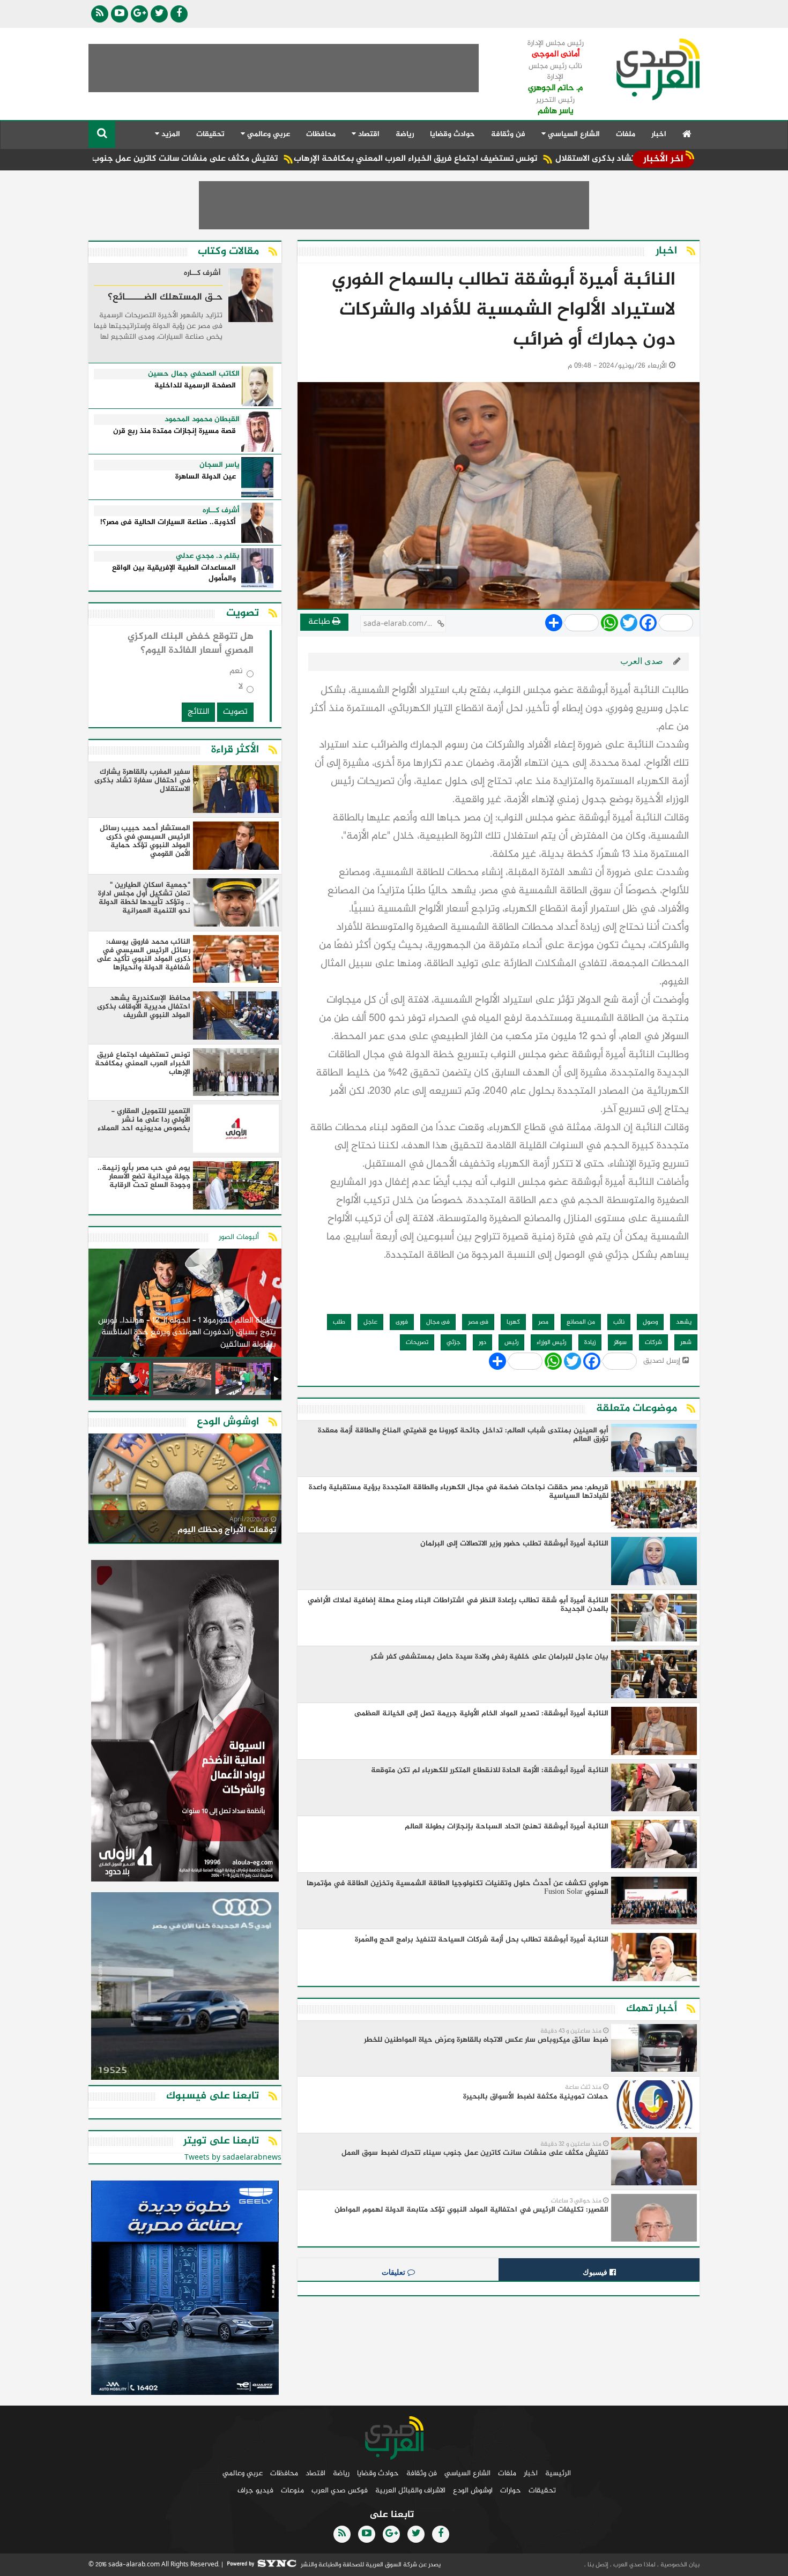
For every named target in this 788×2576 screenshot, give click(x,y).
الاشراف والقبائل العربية (410, 2491)
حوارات (511, 2491)
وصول (650, 1322)
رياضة (405, 134)
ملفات (626, 134)
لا (241, 689)
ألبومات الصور (239, 1237)
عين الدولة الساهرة (206, 477)
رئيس (511, 1342)
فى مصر (478, 1322)
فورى (402, 1322)
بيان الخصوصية (679, 2565)
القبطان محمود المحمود (202, 420)
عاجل (370, 1322)
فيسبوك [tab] (596, 2272)
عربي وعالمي (243, 2473)
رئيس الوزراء (551, 1342)
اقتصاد (315, 2473)
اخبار (659, 134)
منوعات (292, 2491)
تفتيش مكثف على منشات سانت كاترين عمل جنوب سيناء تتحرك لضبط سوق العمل (222, 159)
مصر (543, 1322)
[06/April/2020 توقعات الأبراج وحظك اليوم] (185, 1490)
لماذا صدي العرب (634, 2565)
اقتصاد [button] (368, 134)
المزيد (170, 134)
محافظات (321, 134)
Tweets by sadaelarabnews (233, 2158)
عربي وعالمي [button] (267, 134)
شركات (653, 1342)
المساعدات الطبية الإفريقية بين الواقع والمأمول (174, 574)
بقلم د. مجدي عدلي (208, 556)
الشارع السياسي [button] (573, 134)
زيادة (590, 1342)
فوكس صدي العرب (340, 2491)
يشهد (684, 1322)
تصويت (235, 712)
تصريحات (417, 1342)
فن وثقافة (508, 134)
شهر (686, 1342)
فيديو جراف (255, 2491)
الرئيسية (558, 2473)
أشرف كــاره (202, 274)
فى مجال (438, 1322)
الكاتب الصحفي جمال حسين (194, 374)
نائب (619, 1322)
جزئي (454, 1342)
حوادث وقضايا (452, 134)
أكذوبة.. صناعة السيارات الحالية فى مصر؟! (168, 523)
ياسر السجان (220, 465)
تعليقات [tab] (395, 2272)
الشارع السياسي (467, 2473)
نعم (236, 673)
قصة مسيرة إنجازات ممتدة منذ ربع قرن (174, 432)
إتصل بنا (597, 2565)
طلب (339, 1322)
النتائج (198, 712)
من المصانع (581, 1322)
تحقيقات (210, 134)
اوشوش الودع (473, 2491)
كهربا (513, 1322)
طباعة (320, 622)
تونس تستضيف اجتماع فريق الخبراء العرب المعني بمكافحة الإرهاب (511, 159)
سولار (620, 1342)
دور (482, 1342)
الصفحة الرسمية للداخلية (195, 386)
